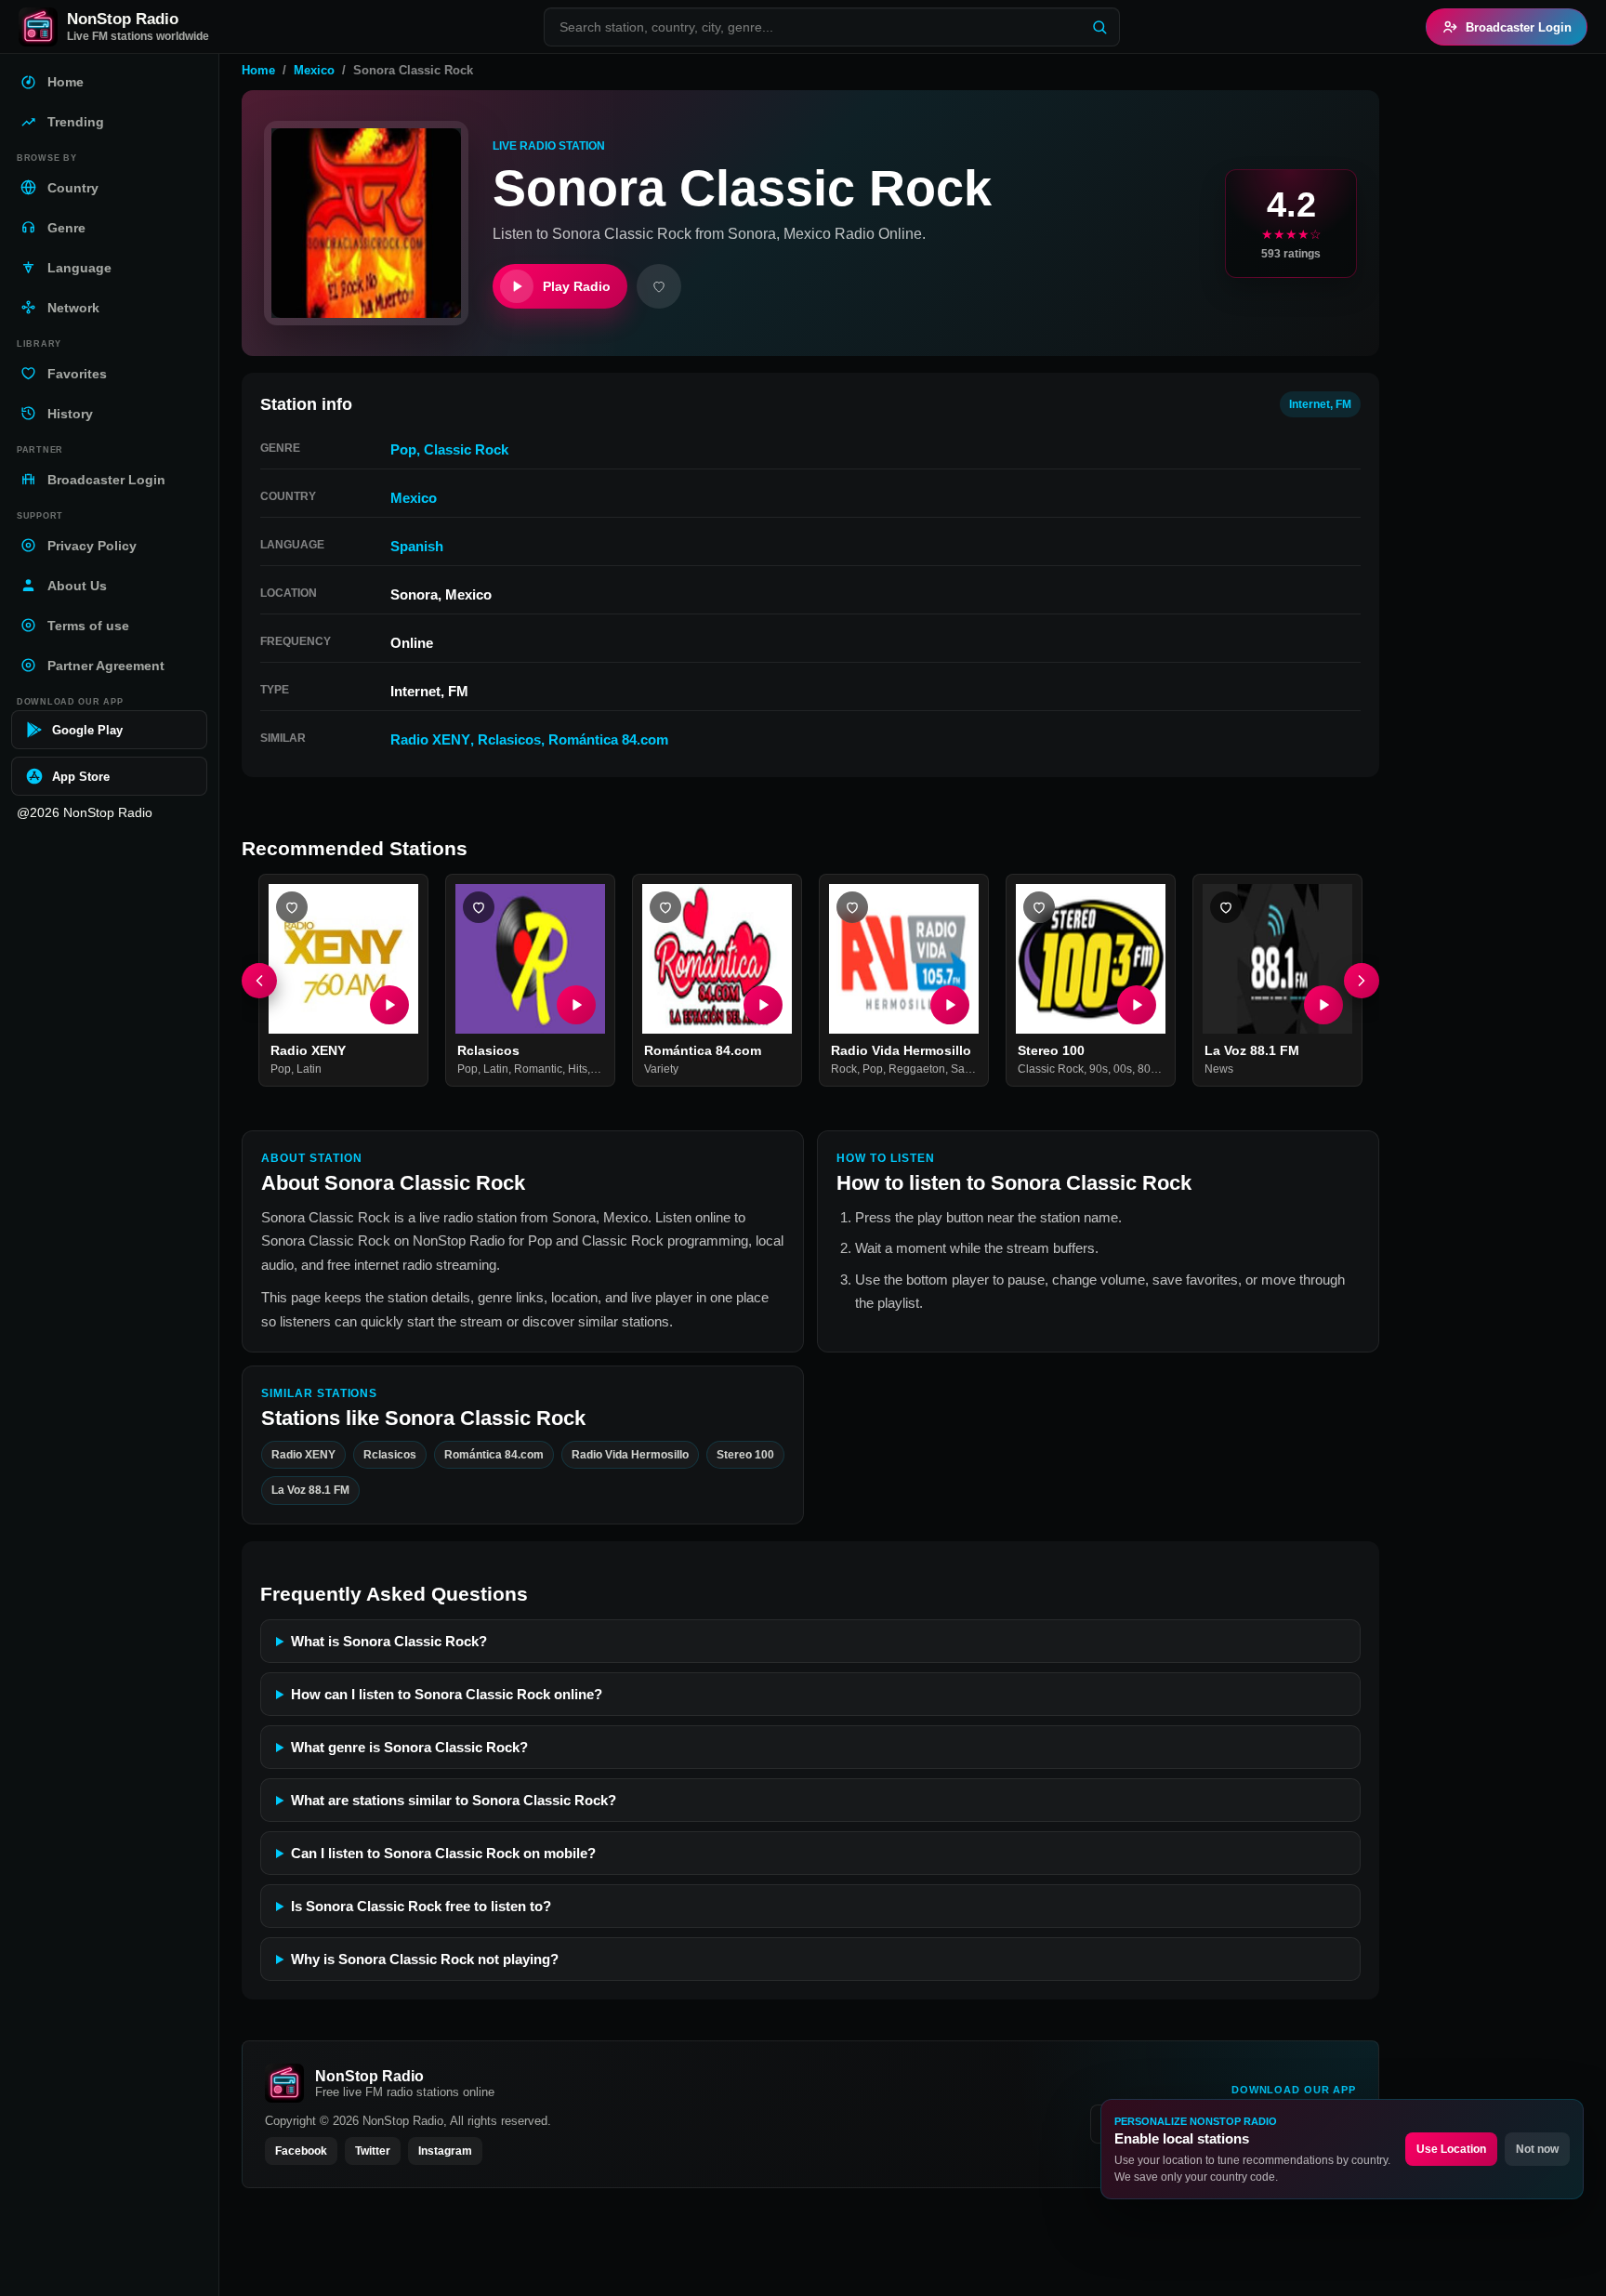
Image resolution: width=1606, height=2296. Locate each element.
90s (1099, 1070)
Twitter (373, 2151)
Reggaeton (917, 1070)
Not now (1537, 2149)
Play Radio (577, 286)
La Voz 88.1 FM (1252, 1050)
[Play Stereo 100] (1137, 1005)
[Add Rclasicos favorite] (479, 907)
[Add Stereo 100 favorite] (1039, 907)
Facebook (301, 2151)
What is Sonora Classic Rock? (389, 1641)
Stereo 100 (1051, 1050)
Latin (309, 1070)
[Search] (1099, 27)
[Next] (1362, 981)
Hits (578, 1070)
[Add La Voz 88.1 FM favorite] (1226, 907)
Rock (844, 1070)
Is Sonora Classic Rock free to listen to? (421, 1906)
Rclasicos (509, 739)
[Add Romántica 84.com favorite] (665, 907)
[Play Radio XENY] (389, 1005)
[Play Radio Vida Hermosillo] (950, 1005)
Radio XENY (430, 739)
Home (258, 70)
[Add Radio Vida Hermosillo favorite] (852, 907)
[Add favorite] (659, 286)
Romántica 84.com (608, 739)
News (1219, 1070)
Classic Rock (466, 449)
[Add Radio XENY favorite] (292, 907)
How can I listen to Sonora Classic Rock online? (447, 1694)
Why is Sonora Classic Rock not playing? (425, 1959)
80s (1147, 1070)
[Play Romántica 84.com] (763, 1005)
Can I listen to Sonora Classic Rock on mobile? (443, 1853)
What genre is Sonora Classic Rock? (409, 1747)
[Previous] (259, 981)
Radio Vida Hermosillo (901, 1050)
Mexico (314, 70)
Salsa (965, 1070)
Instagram (445, 2151)
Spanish (417, 546)
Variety (661, 1070)
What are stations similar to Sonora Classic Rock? (454, 1800)
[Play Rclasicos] (576, 1005)
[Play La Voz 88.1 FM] (1323, 1005)
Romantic (538, 1070)
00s (1123, 1070)
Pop (403, 449)
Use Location (1451, 2149)
